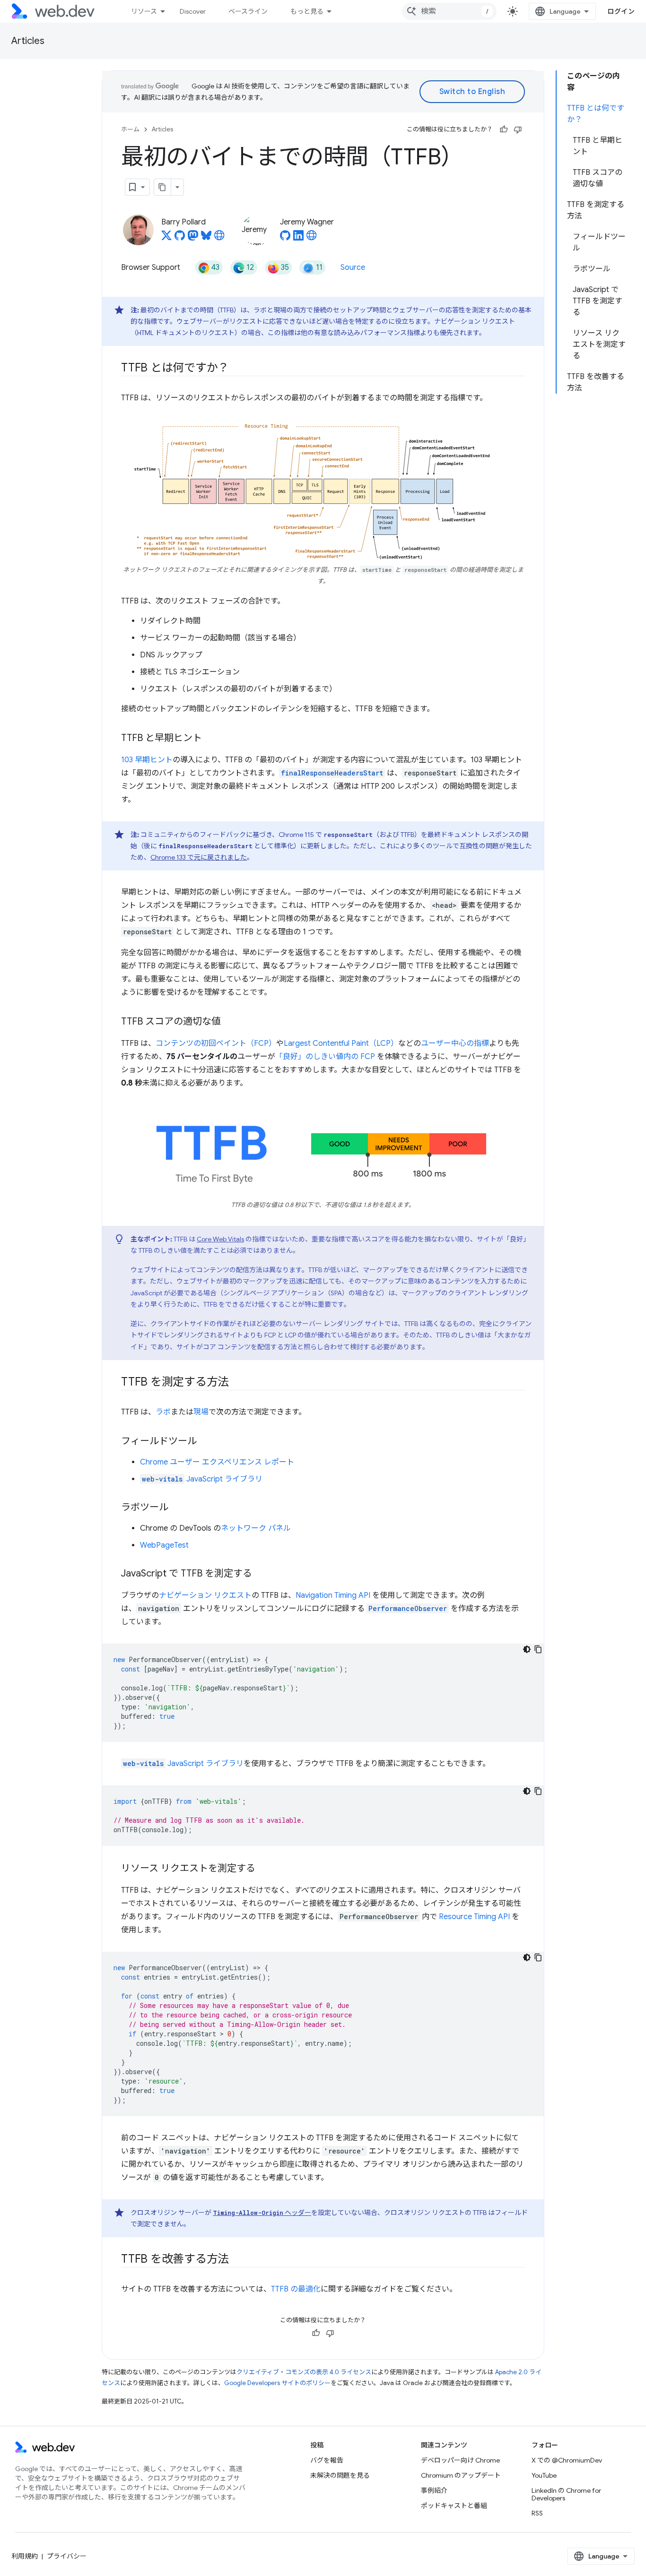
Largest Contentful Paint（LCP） (341, 1043)
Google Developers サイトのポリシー (277, 2383)
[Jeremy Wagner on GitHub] (285, 238)
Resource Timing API (474, 1917)
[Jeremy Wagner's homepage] (312, 238)
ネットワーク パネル (256, 1528)
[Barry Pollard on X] (166, 238)
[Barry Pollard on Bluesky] (206, 238)
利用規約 (25, 2556)
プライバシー (67, 2556)
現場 (201, 1412)
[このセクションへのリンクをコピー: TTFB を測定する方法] (237, 1383)
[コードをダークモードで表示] (527, 1649)
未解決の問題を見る (340, 2475)
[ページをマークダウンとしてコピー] (163, 187)
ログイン (621, 11)
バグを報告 (327, 2460)
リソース (144, 11)
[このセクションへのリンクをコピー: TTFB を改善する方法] (237, 2260)
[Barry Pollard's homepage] (219, 238)
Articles (28, 41)
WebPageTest (164, 1545)
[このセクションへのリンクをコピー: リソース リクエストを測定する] (264, 1869)
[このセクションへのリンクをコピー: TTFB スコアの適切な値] (229, 1022)
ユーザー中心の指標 (455, 1043)
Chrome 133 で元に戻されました (199, 857)
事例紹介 (434, 2490)
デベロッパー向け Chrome (460, 2460)
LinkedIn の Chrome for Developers (566, 2494)
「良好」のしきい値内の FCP (325, 1057)
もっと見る (307, 11)
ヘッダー (262, 2213)
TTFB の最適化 (296, 2289)
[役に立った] (504, 129)
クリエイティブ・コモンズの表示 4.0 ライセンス (304, 2372)
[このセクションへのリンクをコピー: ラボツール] (177, 1508)
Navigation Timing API (333, 1595)
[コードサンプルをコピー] (538, 1649)
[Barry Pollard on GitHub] (180, 238)
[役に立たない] (518, 129)
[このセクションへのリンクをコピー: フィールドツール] (205, 1442)
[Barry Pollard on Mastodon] (193, 238)
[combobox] (449, 11)
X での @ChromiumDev (567, 2460)
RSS (537, 2513)
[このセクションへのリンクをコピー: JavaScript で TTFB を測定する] (261, 1574)
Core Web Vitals (220, 1239)
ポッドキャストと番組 (454, 2506)
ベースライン (248, 11)
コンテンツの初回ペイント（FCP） (216, 1043)
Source (353, 267)
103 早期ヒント (147, 760)
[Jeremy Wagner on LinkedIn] (298, 238)
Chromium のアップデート (461, 2475)
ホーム (130, 129)
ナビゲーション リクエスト (205, 1595)
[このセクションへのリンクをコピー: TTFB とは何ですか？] (237, 369)
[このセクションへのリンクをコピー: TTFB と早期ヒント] (210, 738)
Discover (193, 11)
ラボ (163, 1412)
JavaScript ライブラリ (202, 1479)
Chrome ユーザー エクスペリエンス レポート (217, 1462)
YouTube (544, 2475)
